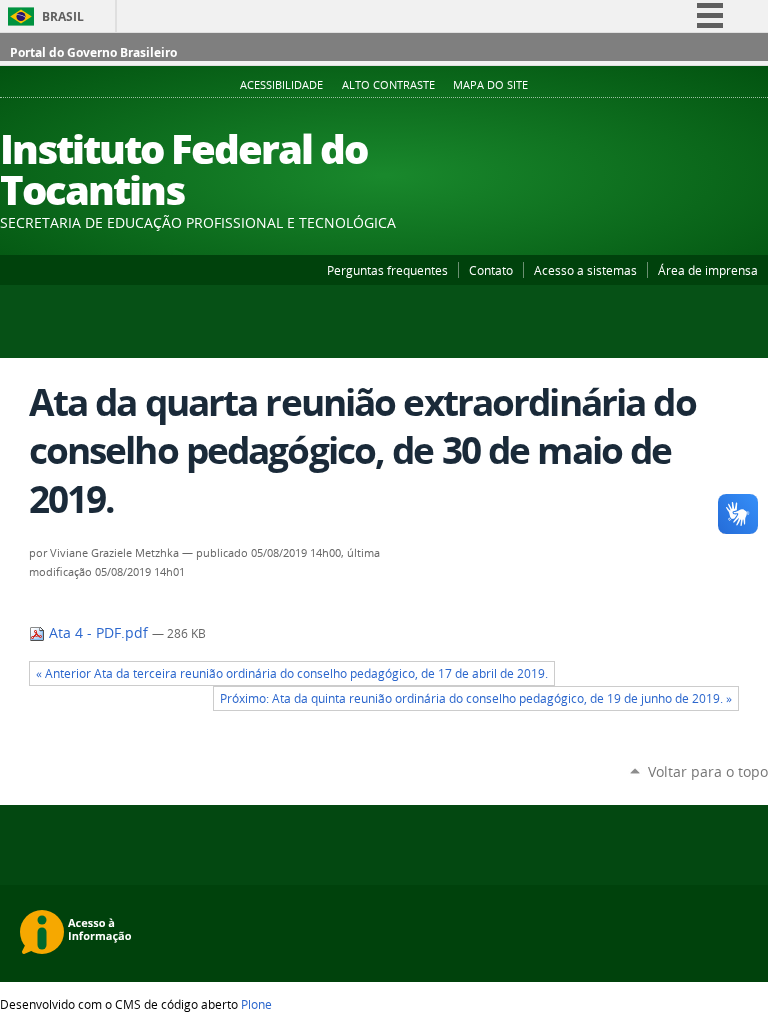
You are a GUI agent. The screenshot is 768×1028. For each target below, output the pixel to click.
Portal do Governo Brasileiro (93, 52)
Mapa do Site (490, 85)
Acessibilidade (281, 85)
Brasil (63, 16)
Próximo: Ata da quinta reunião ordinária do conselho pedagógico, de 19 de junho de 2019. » (476, 698)
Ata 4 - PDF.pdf (98, 633)
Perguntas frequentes (387, 270)
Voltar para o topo (708, 771)
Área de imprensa (708, 270)
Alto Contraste (388, 85)
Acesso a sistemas (585, 270)
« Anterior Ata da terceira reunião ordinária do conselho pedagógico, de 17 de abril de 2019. (292, 673)
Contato (491, 270)
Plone (256, 1004)
